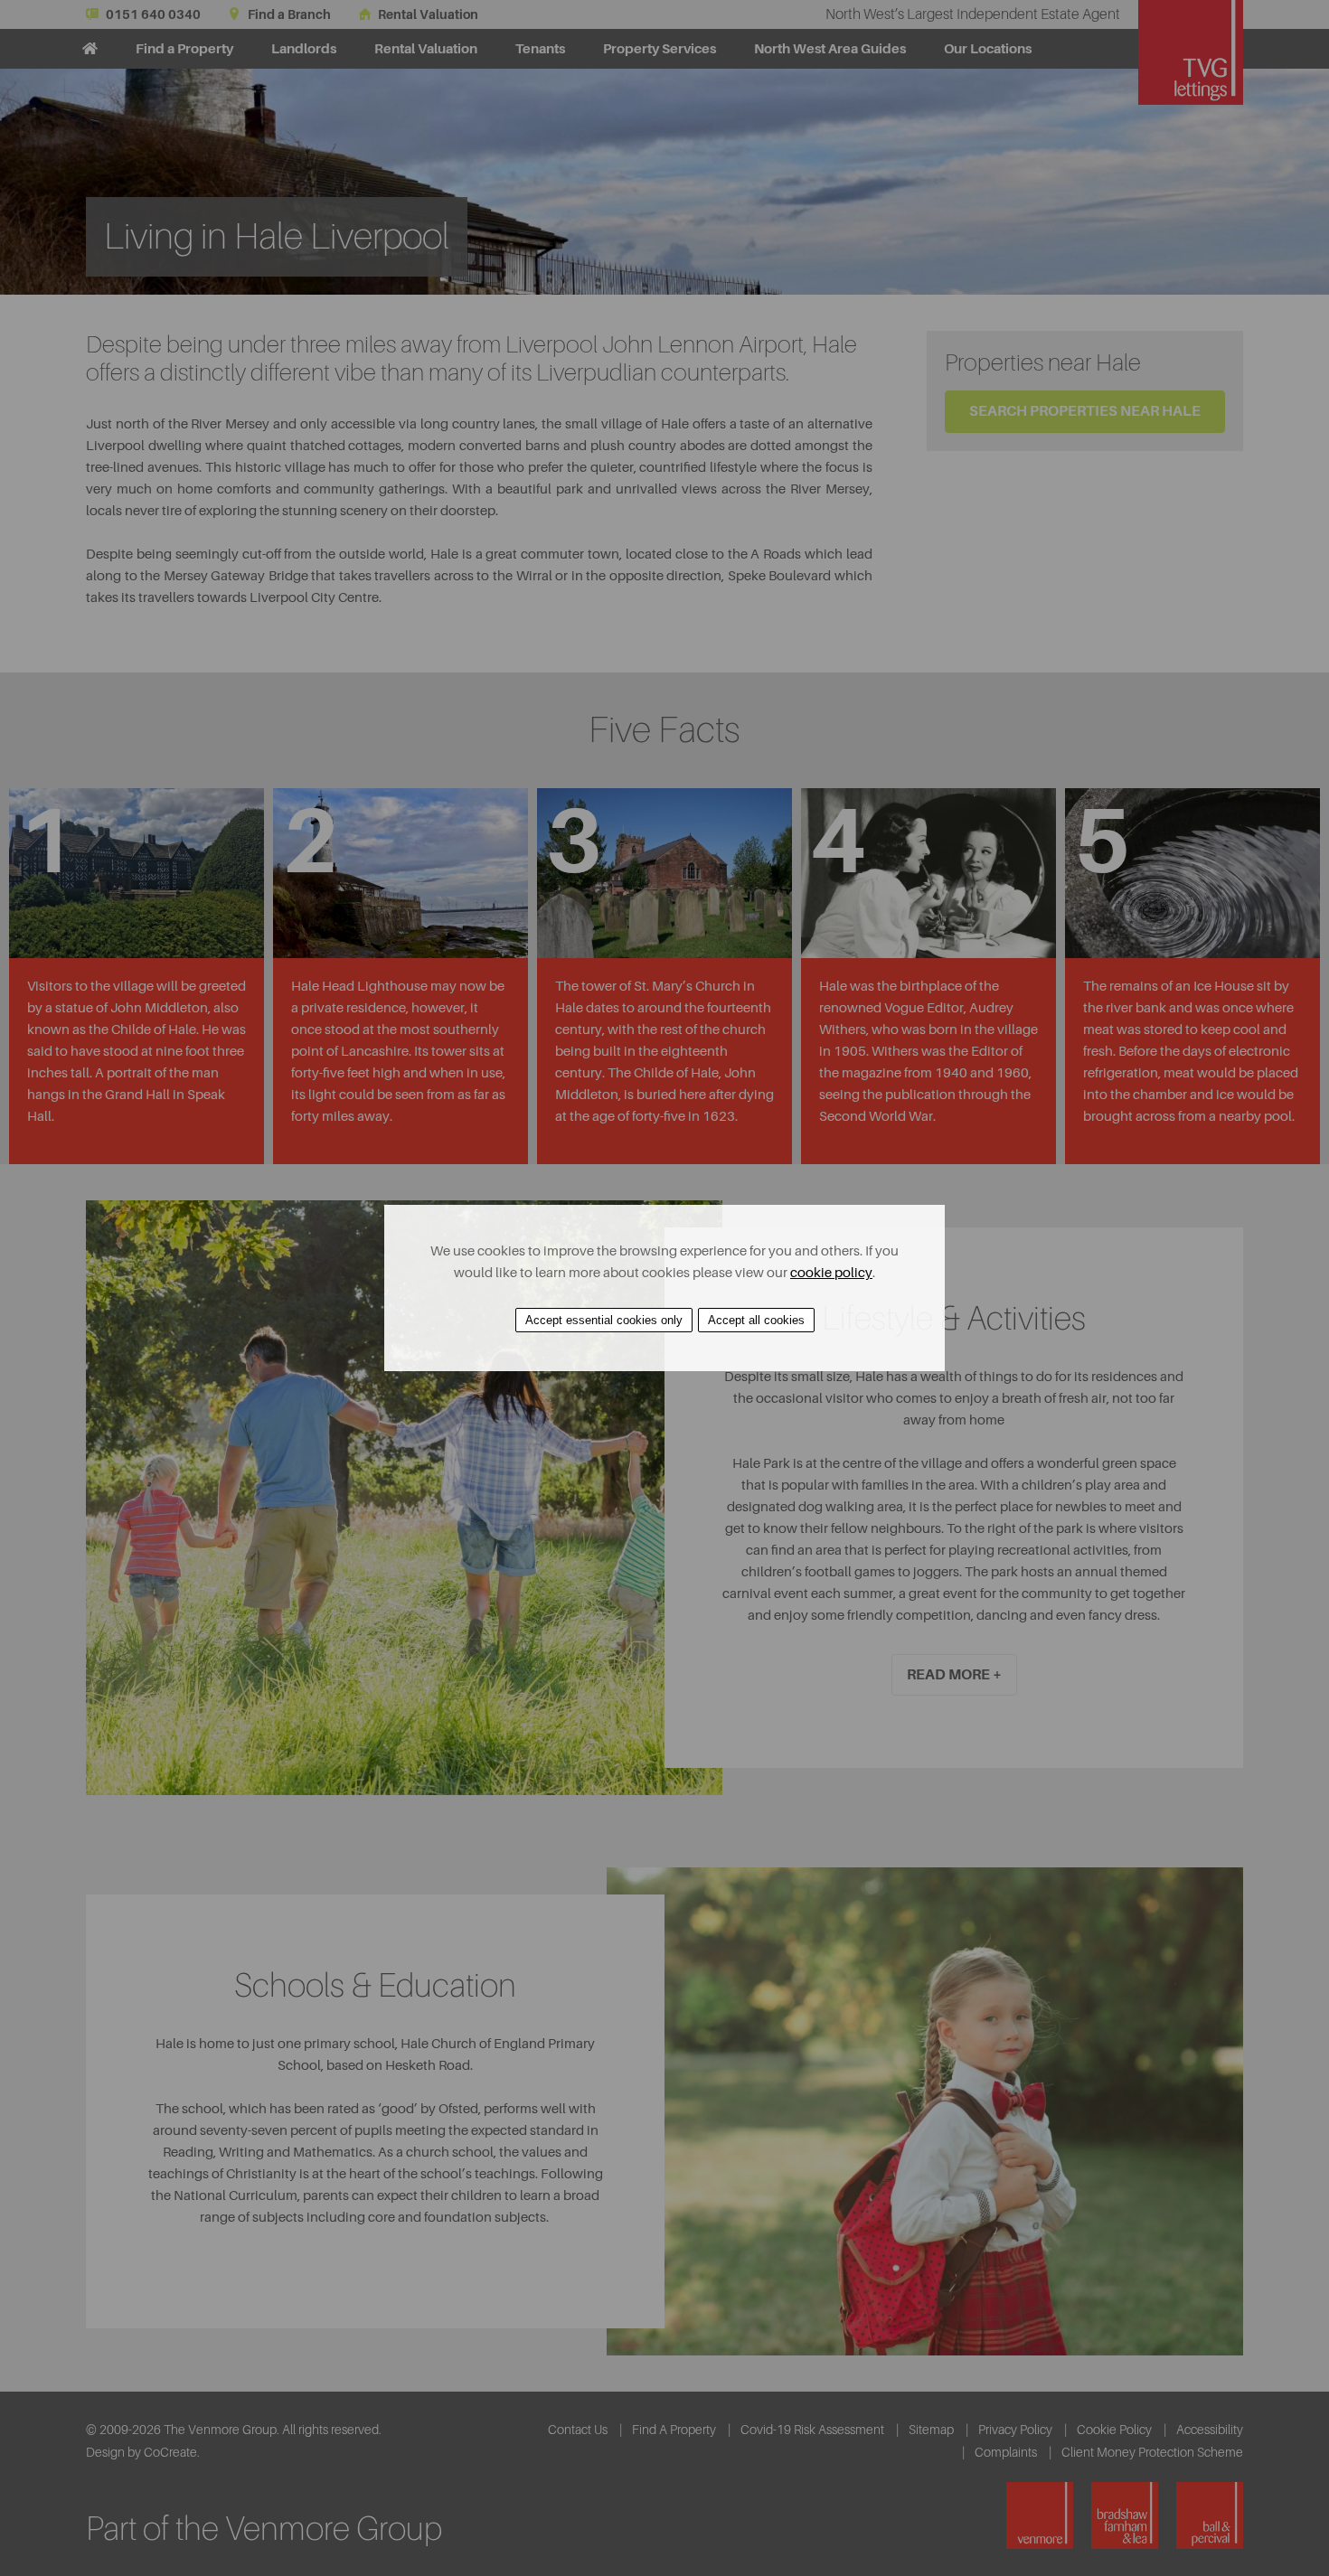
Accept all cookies (756, 1320)
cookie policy (831, 1273)
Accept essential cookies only (604, 1320)
